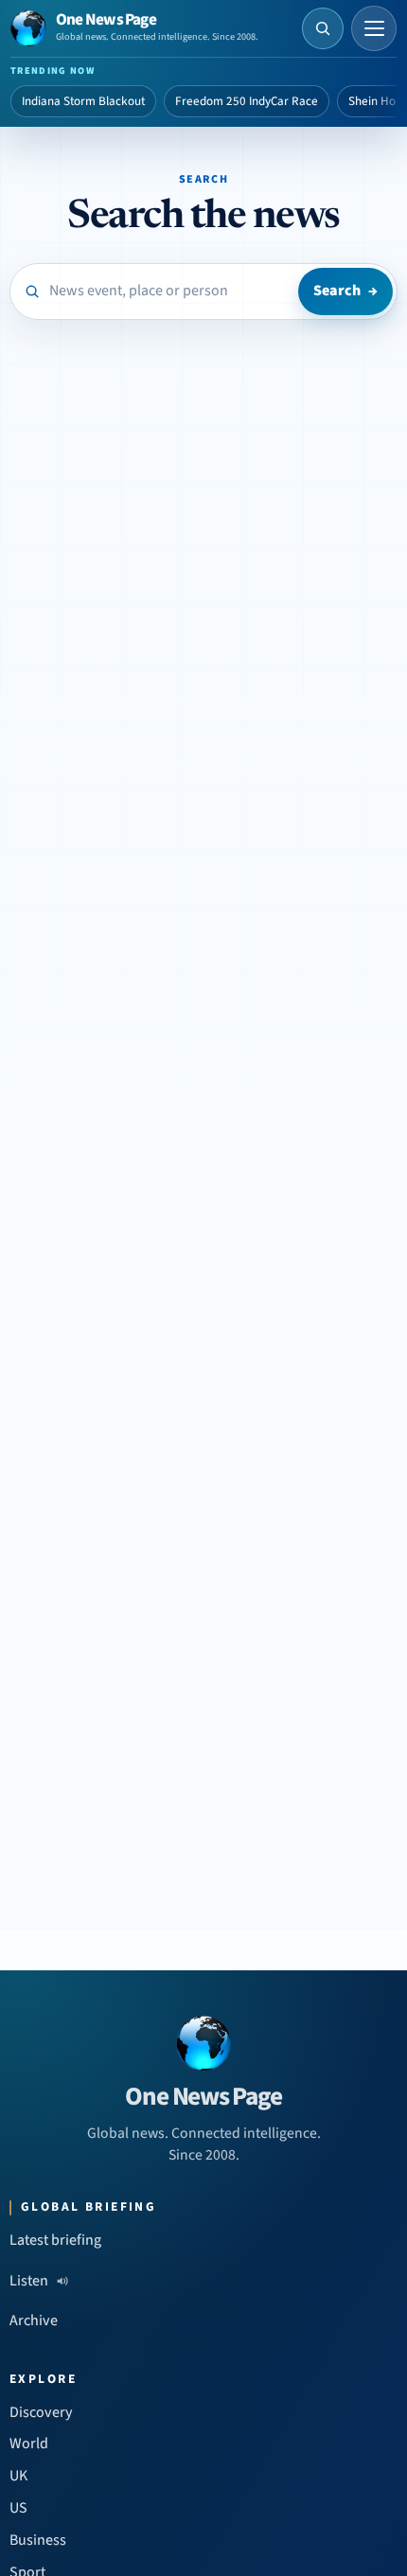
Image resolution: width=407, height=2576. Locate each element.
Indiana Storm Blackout (83, 101)
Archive (34, 2320)
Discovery (41, 2412)
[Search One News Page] (323, 28)
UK (18, 2476)
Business (38, 2540)
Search (345, 291)
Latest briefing (55, 2240)
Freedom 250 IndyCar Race (247, 101)
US (18, 2508)
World (29, 2444)
